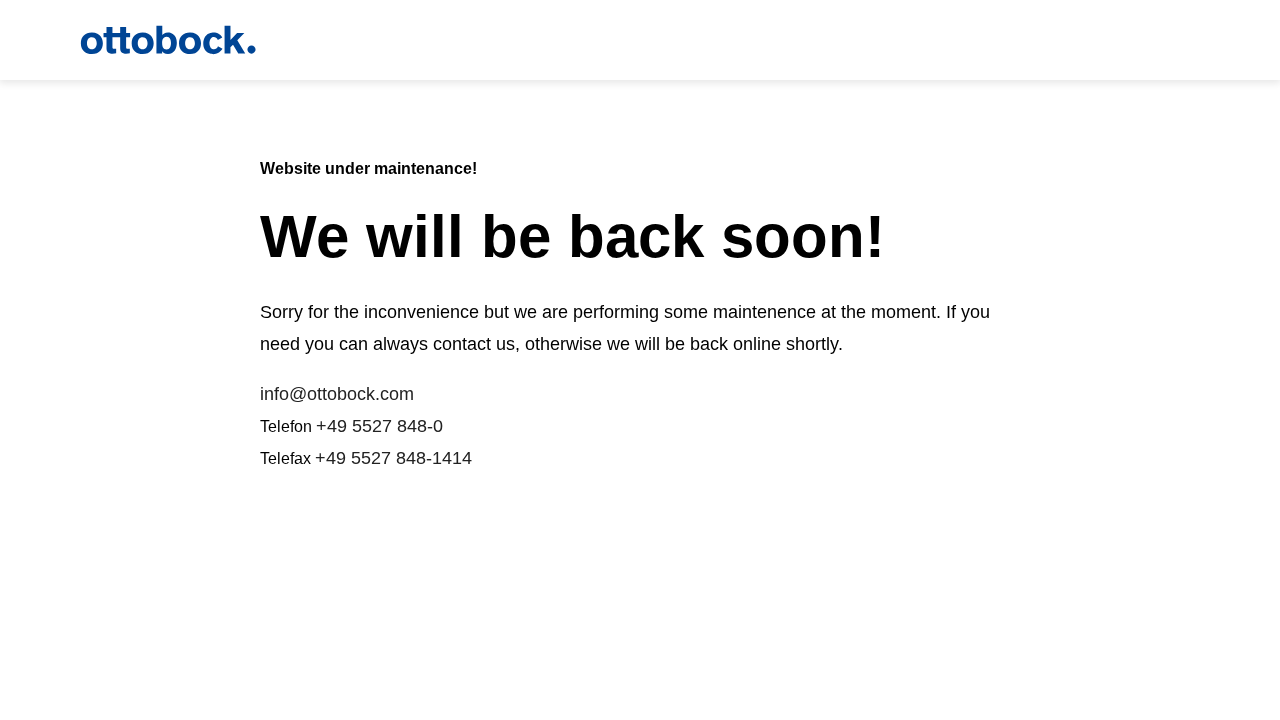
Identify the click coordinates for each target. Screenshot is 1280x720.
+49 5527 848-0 (379, 426)
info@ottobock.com (337, 394)
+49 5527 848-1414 (393, 458)
